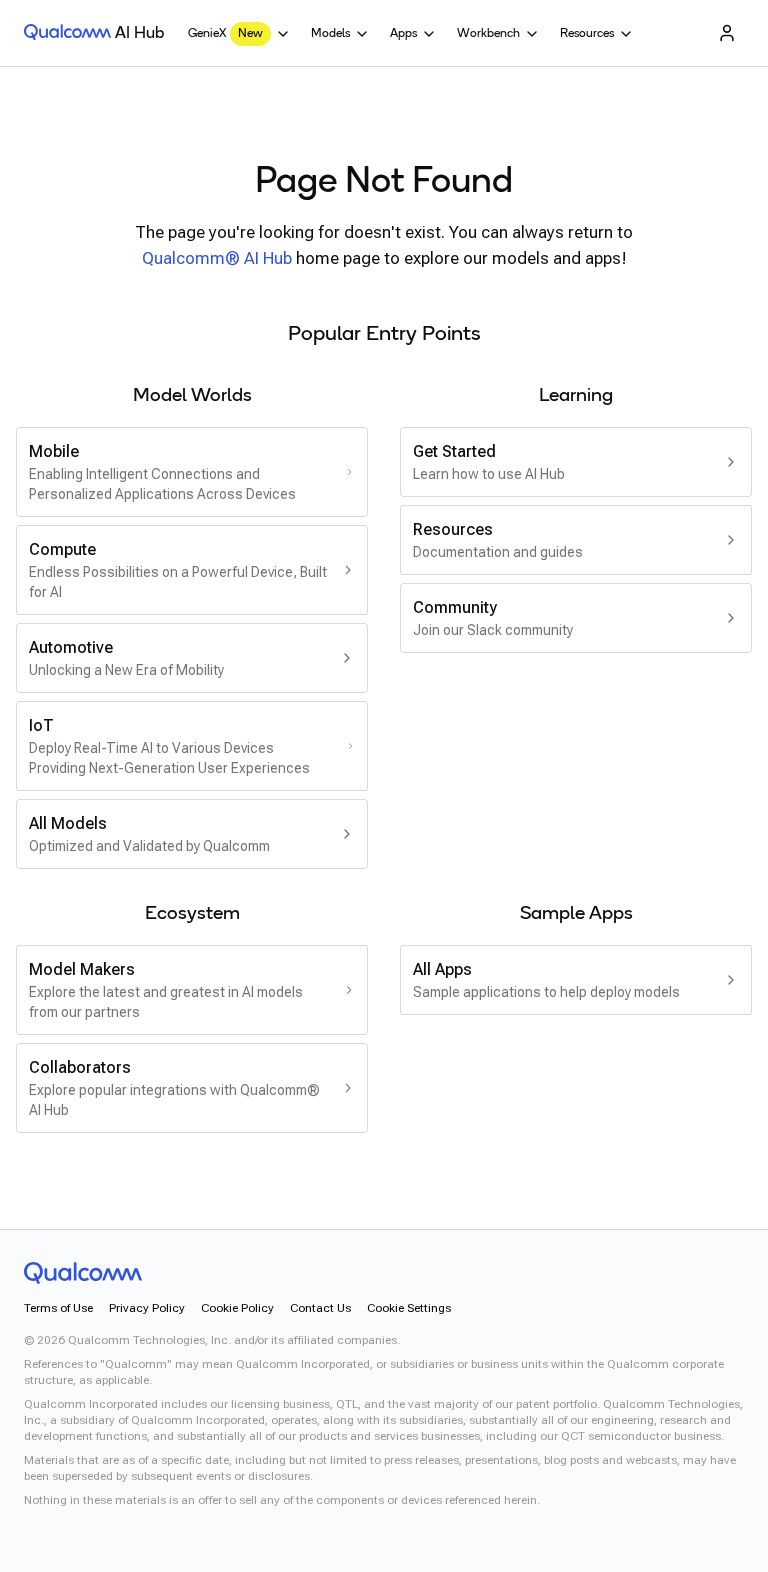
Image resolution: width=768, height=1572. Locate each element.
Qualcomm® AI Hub (217, 258)
